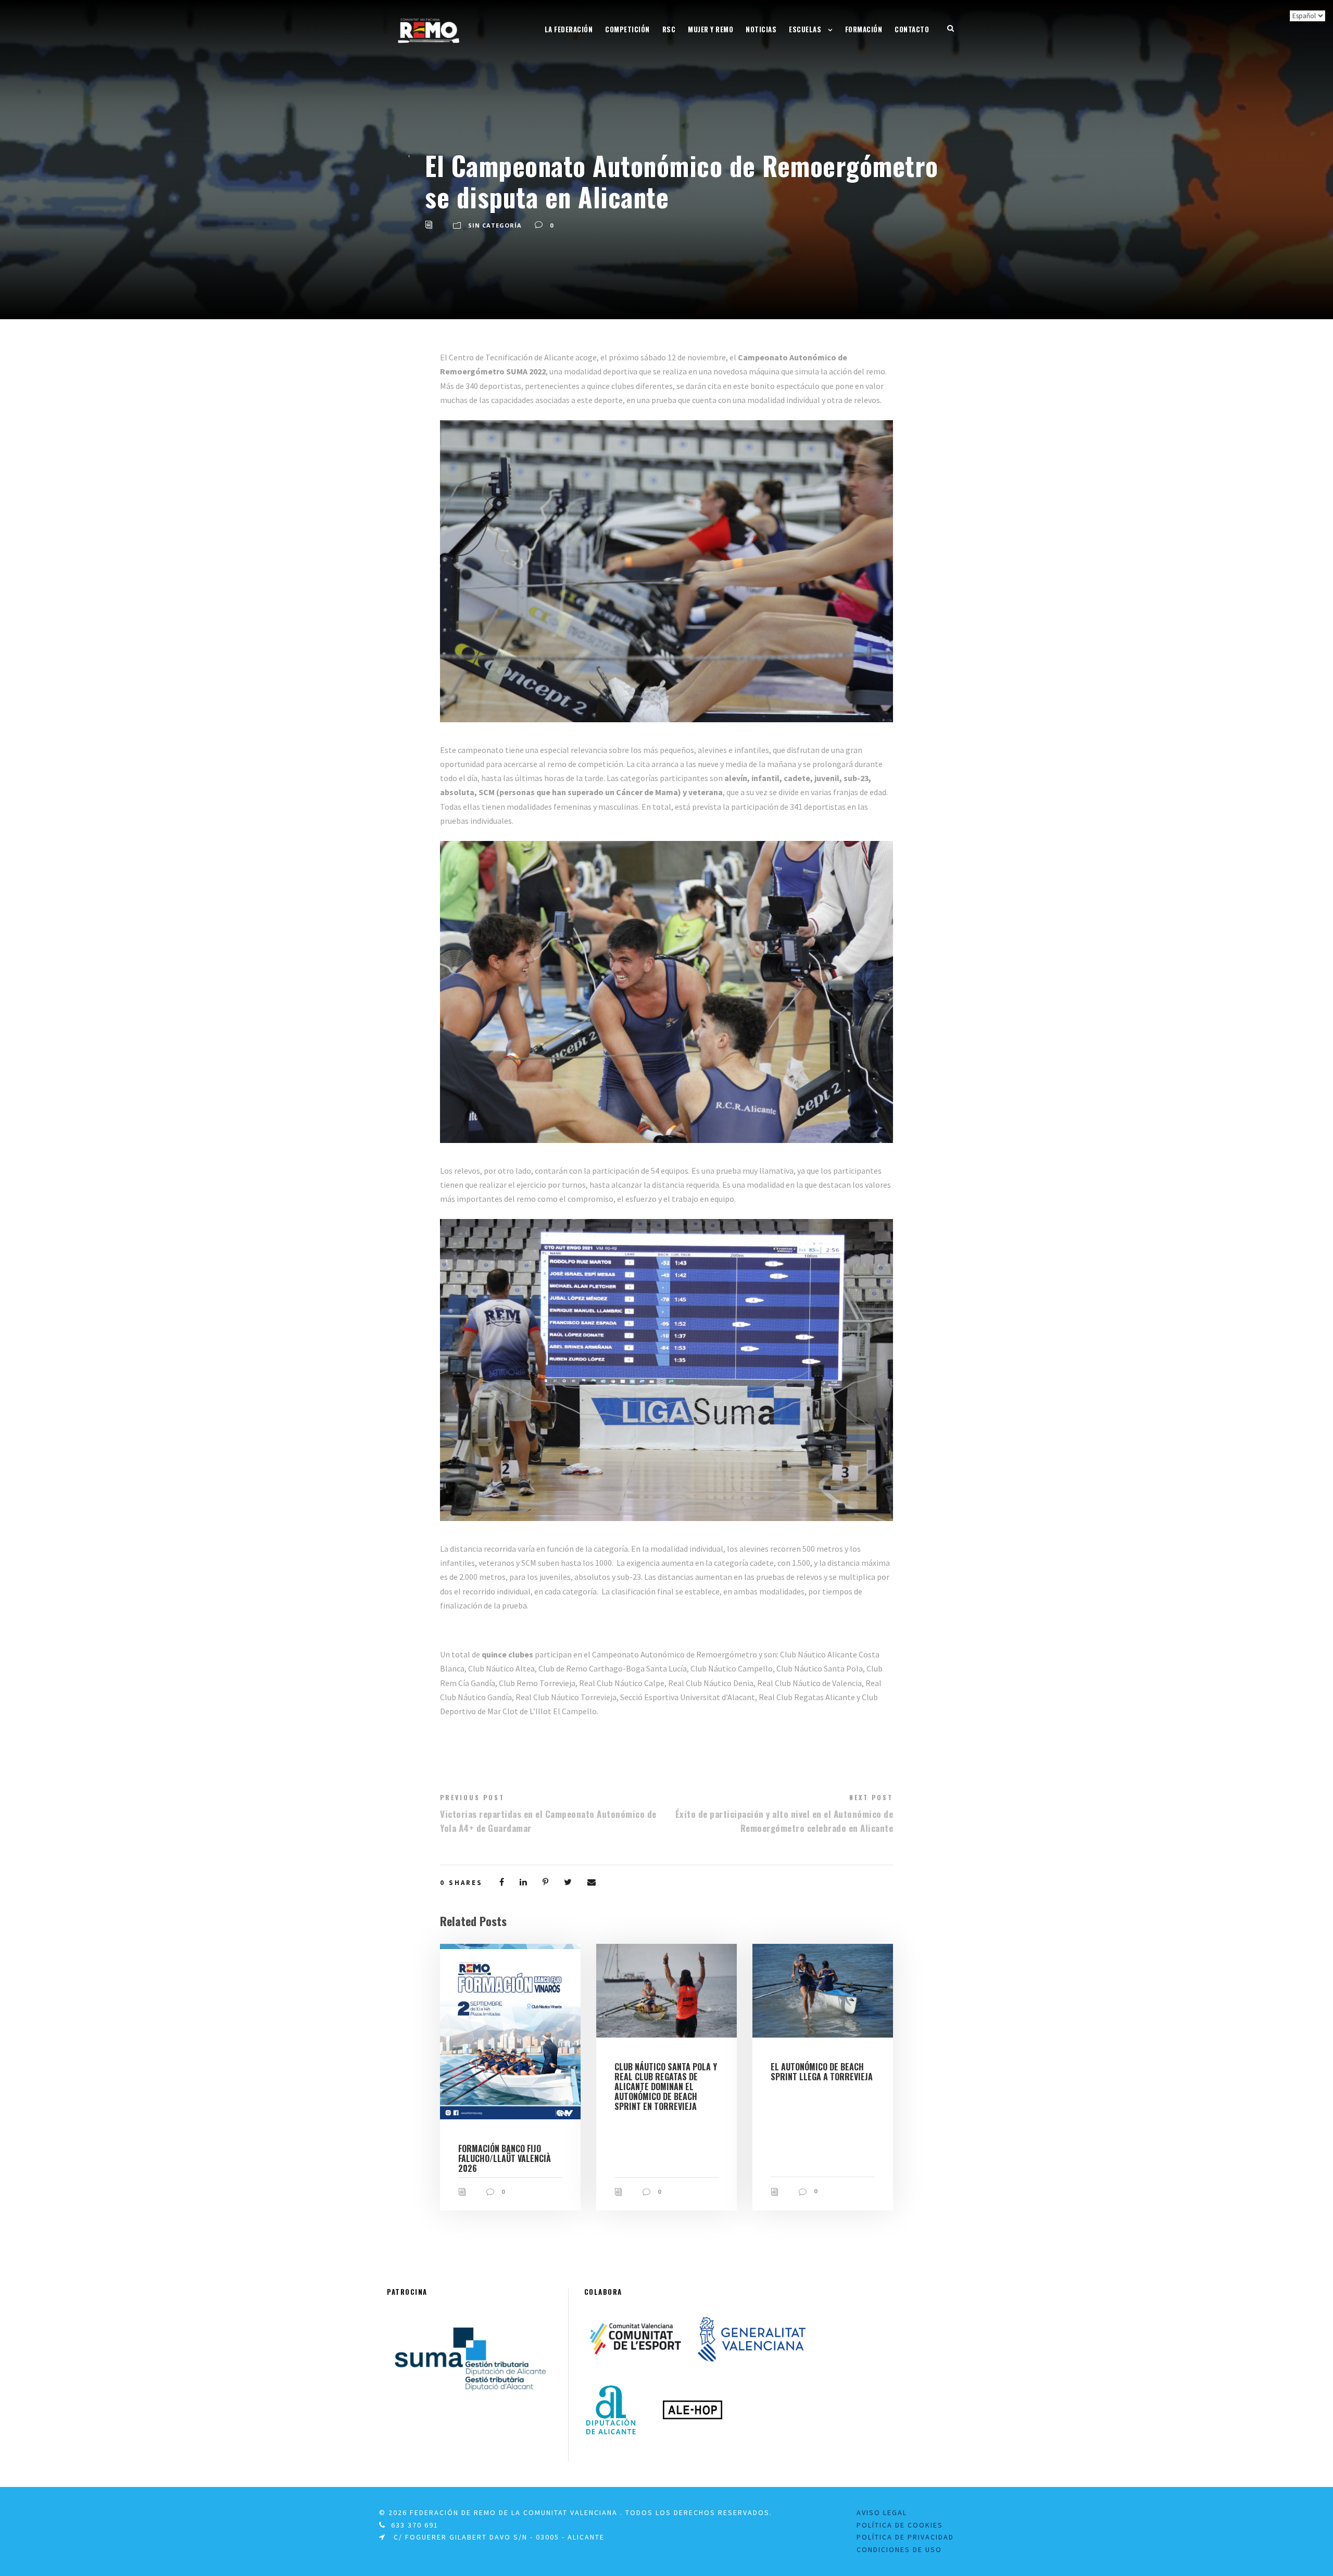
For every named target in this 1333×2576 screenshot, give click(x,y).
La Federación (569, 29)
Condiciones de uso (899, 2549)
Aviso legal (882, 2512)
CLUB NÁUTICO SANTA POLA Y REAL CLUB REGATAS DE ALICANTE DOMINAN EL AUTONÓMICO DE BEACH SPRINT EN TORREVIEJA (666, 2087)
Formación (864, 29)
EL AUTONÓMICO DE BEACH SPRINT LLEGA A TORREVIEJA (822, 2072)
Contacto (912, 29)
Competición (627, 29)
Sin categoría (495, 225)
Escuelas (805, 29)
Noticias (761, 29)
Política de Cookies (900, 2525)
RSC (669, 29)
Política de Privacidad (905, 2537)
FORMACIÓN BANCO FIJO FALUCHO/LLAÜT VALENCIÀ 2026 (505, 2158)
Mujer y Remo (710, 29)
